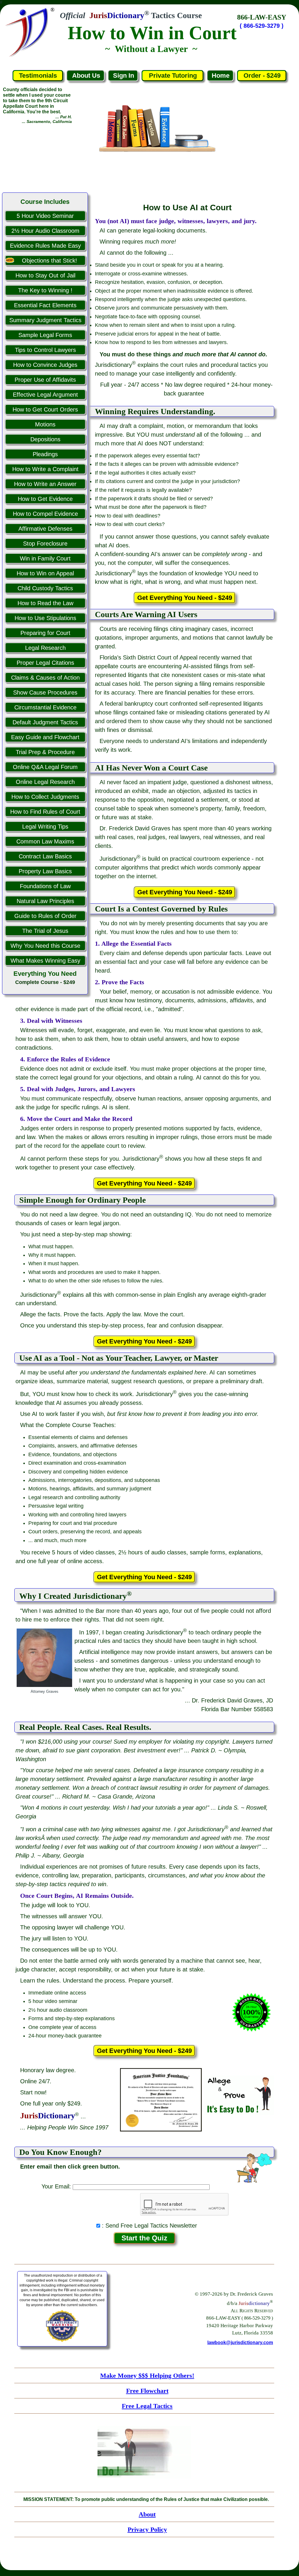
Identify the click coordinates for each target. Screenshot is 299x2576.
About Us (86, 75)
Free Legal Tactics (147, 2406)
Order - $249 (262, 75)
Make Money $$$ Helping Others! (147, 2375)
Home (221, 75)
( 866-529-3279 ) (262, 26)
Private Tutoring (173, 75)
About (147, 2514)
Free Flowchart (147, 2391)
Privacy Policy (147, 2529)
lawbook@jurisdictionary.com (240, 2342)
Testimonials (38, 75)
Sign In (124, 75)
